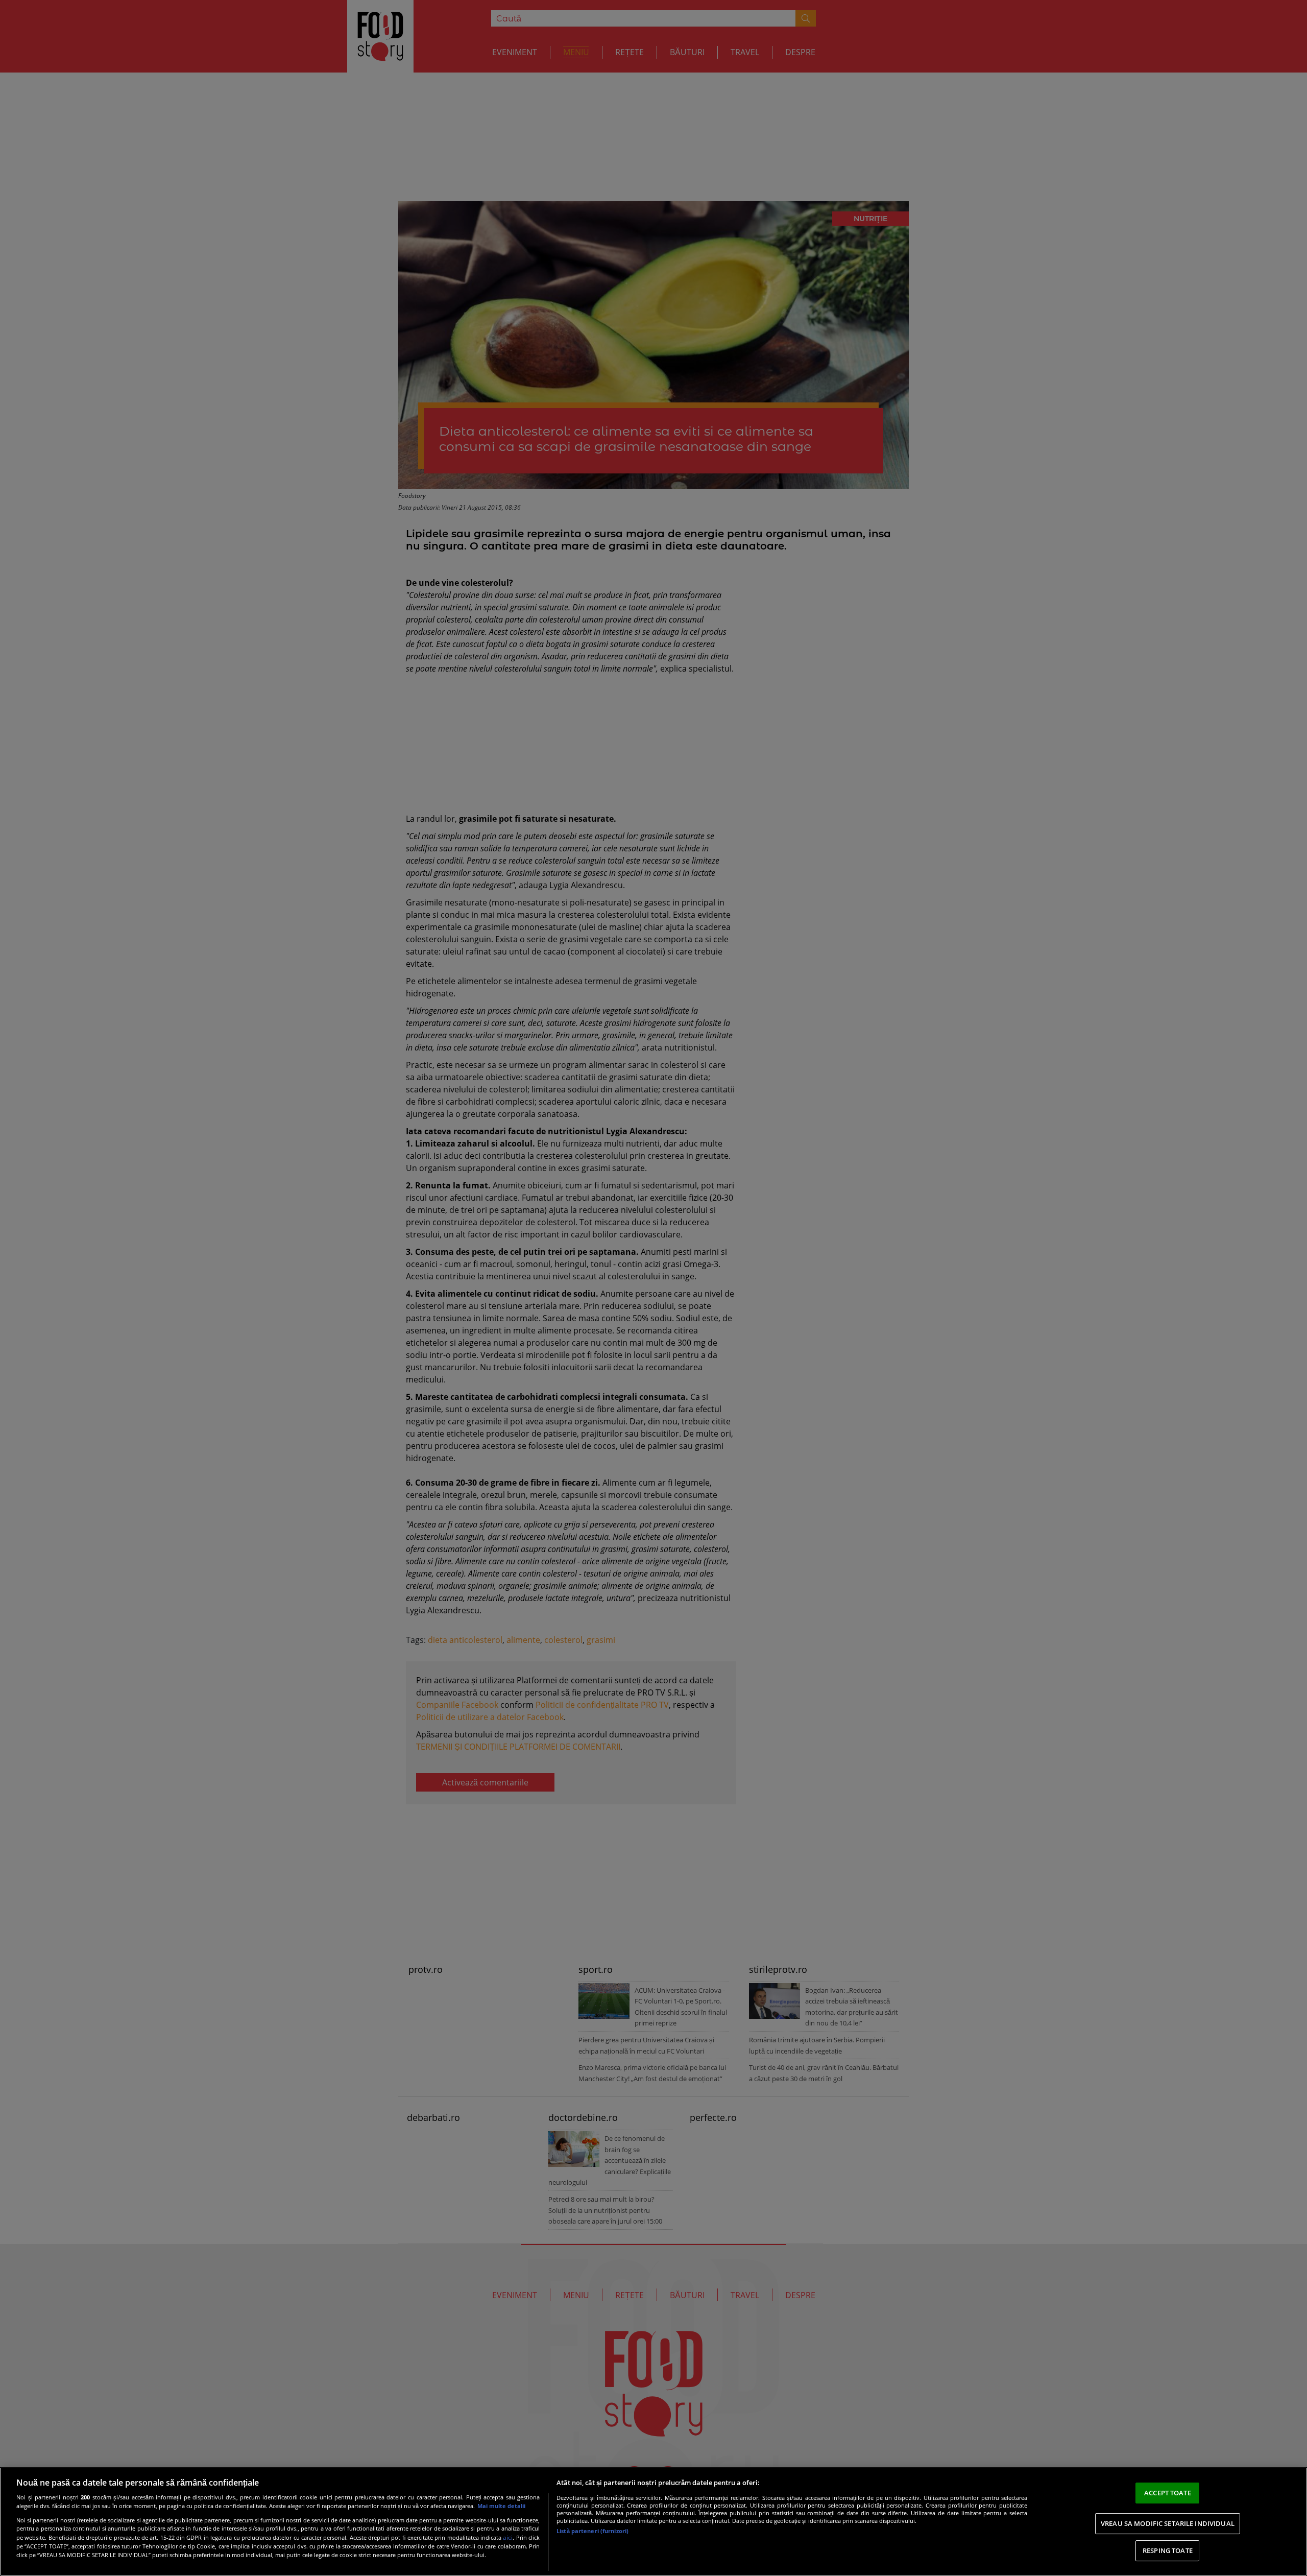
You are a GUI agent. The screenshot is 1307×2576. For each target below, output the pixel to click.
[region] (653, 2522)
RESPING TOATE (1168, 2550)
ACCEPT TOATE (1168, 2493)
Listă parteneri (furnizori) (592, 2531)
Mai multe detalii (501, 2506)
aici (508, 2537)
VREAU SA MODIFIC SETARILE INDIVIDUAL (1168, 2523)
